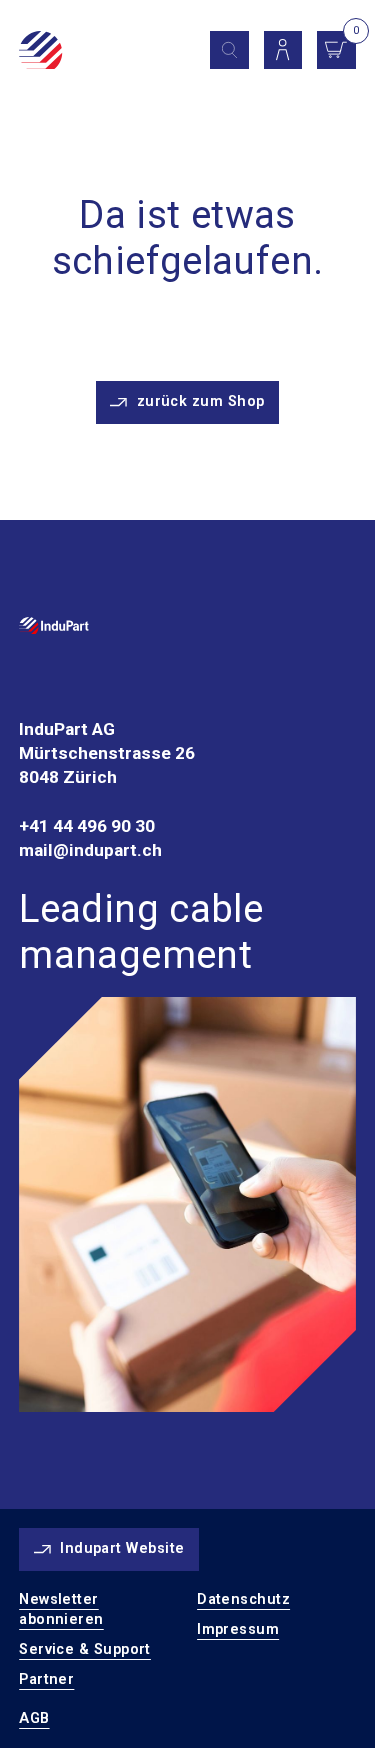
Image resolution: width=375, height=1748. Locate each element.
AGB (34, 1718)
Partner (46, 1679)
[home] (96, 52)
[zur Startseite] (54, 629)
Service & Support (85, 1649)
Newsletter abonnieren (61, 1609)
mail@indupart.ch (90, 850)
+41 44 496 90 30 (87, 826)
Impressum (238, 1629)
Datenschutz (243, 1599)
